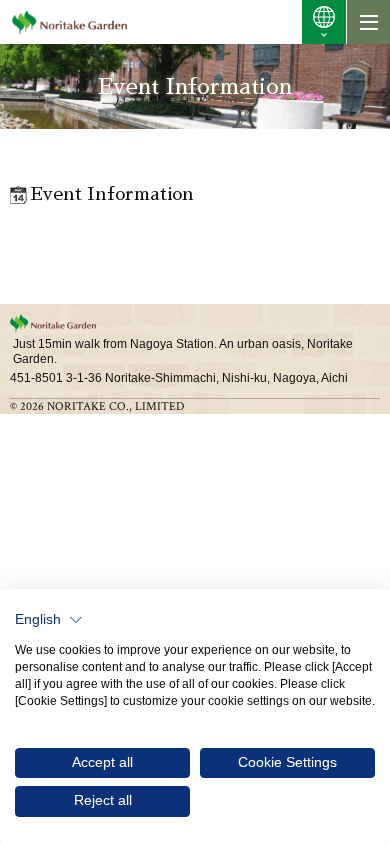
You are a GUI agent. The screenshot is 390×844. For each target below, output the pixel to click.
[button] (49, 620)
